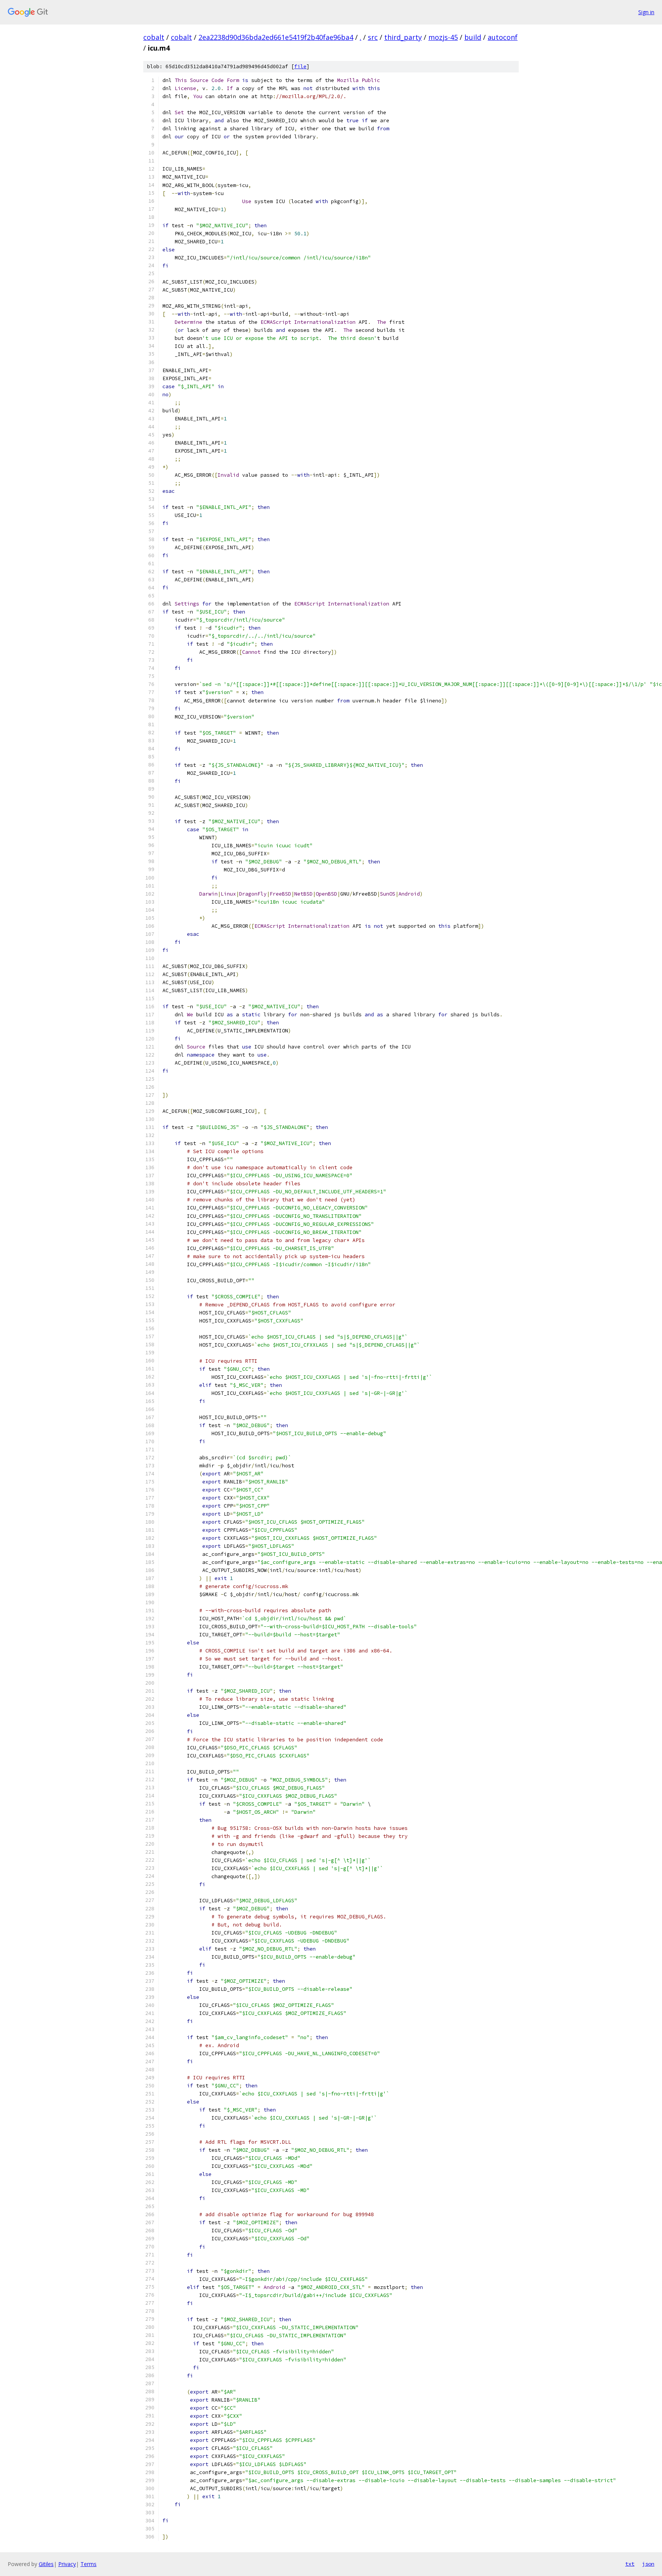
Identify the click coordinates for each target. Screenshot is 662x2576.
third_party (403, 37)
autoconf (503, 37)
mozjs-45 (443, 37)
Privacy (67, 2564)
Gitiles (46, 2564)
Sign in (646, 12)
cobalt (154, 37)
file (300, 66)
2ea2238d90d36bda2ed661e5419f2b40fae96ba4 (276, 37)
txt (630, 2564)
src (373, 37)
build (473, 37)
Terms (88, 2564)
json (648, 2564)
